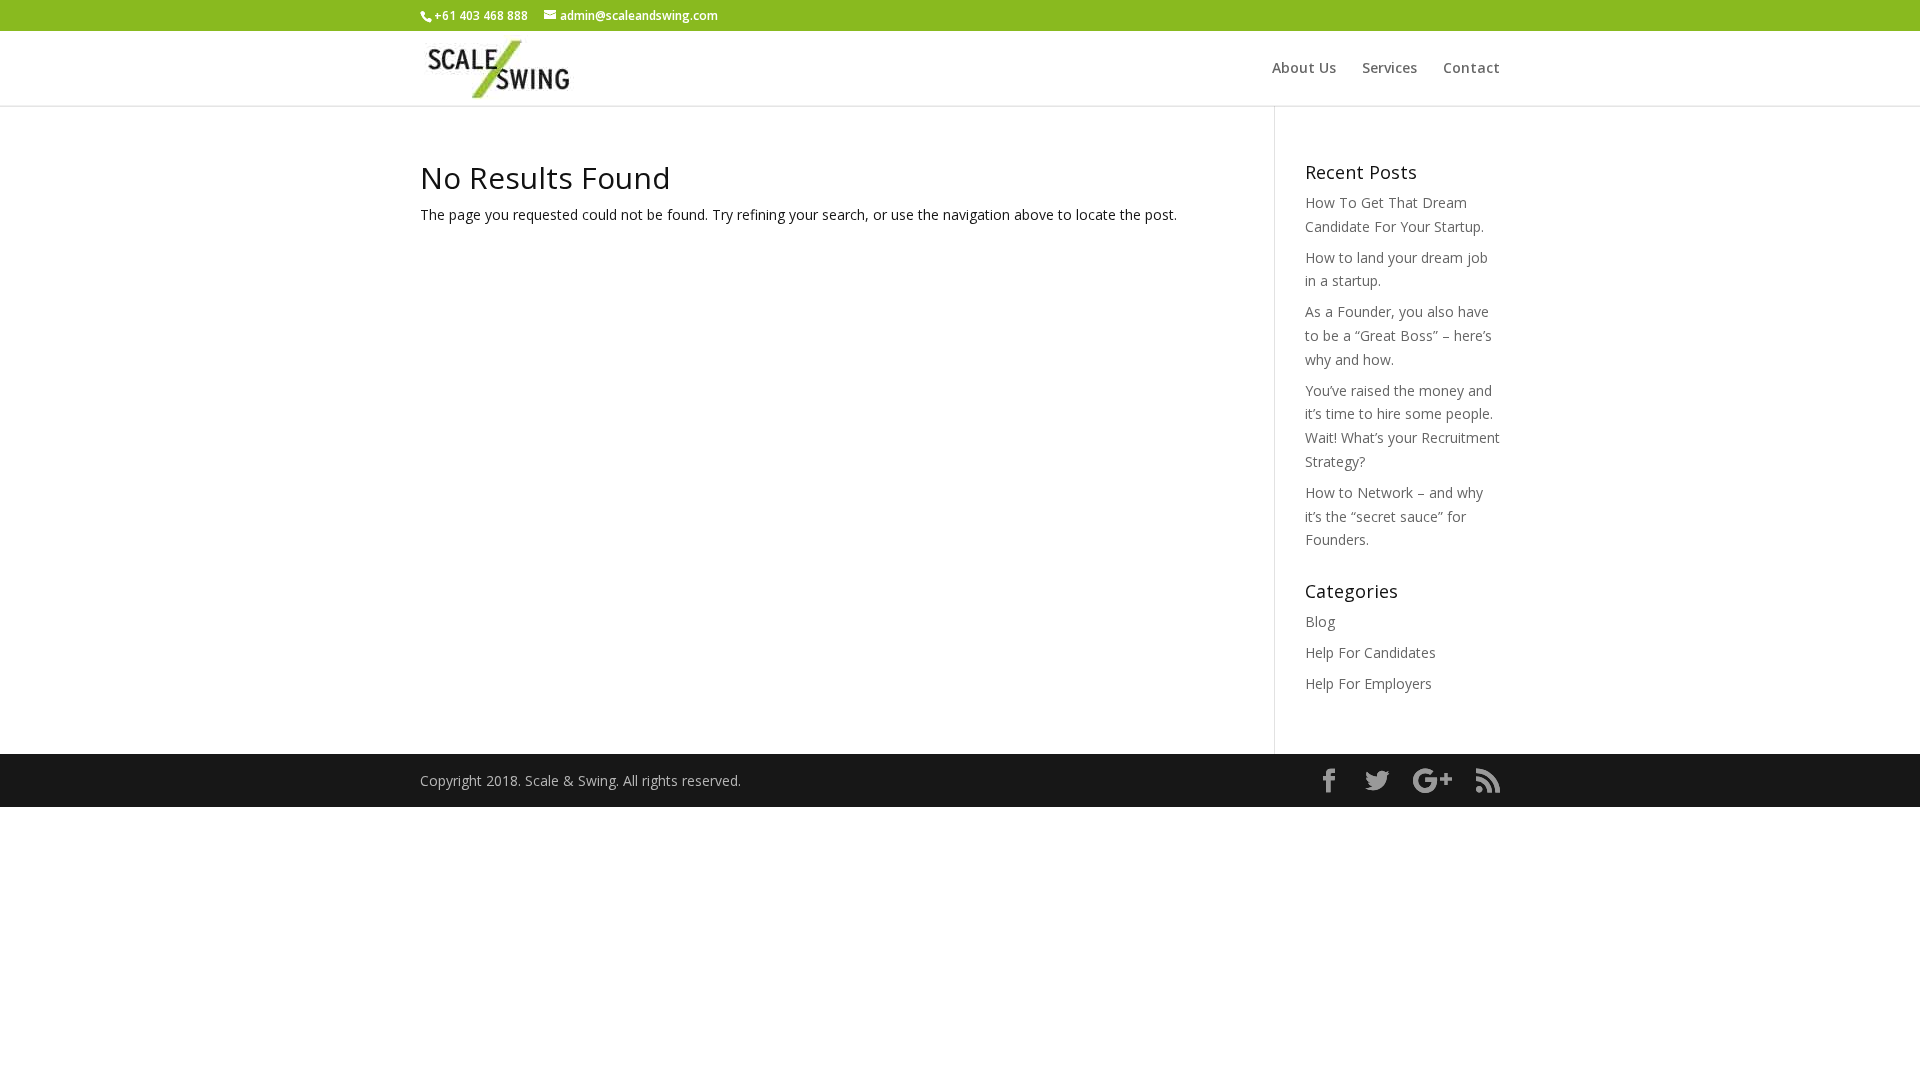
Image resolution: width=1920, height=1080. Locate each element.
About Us (1304, 69)
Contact (1471, 69)
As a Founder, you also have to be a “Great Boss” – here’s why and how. (1398, 335)
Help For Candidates (1370, 652)
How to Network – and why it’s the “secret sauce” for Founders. (1394, 516)
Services (1389, 69)
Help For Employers (1368, 683)
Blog (1320, 621)
